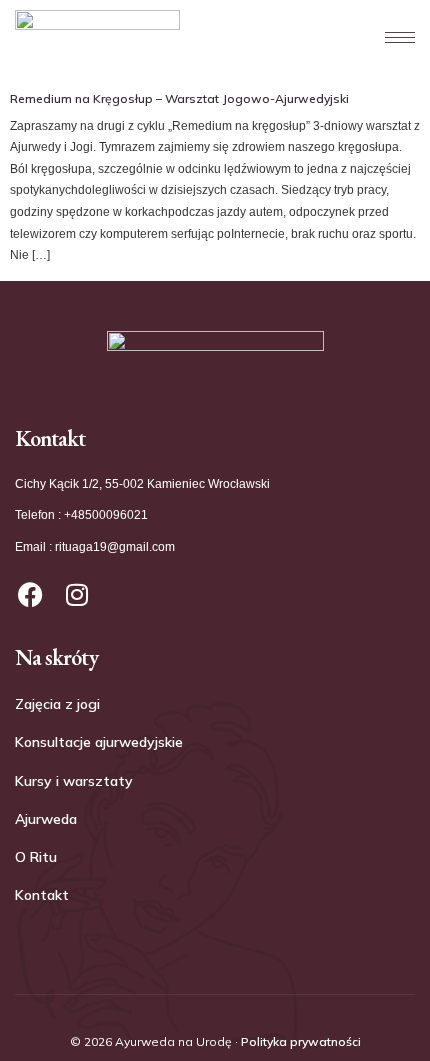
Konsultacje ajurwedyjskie (99, 742)
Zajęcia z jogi (57, 704)
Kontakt (42, 895)
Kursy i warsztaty (74, 781)
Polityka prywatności (301, 1041)
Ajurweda (46, 819)
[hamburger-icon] (390, 37)
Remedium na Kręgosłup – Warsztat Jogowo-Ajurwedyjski (179, 98)
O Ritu (36, 857)
